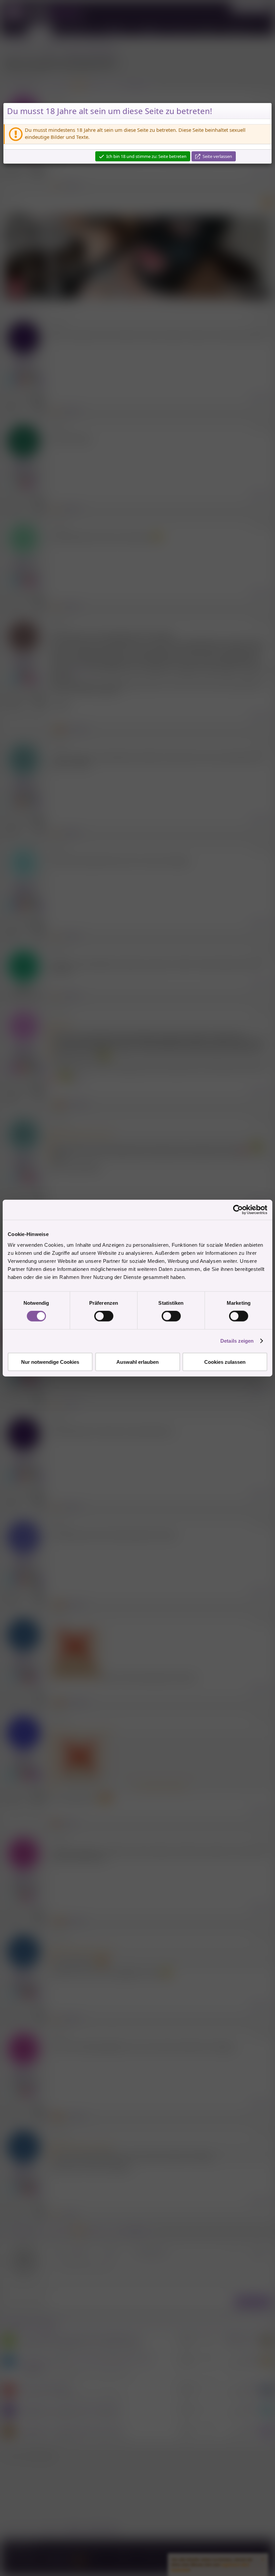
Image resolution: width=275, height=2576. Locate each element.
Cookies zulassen (225, 1362)
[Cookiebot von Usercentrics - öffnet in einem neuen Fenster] (238, 1210)
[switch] (104, 1316)
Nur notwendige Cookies (50, 1362)
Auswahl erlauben (137, 1362)
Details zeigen (237, 1341)
